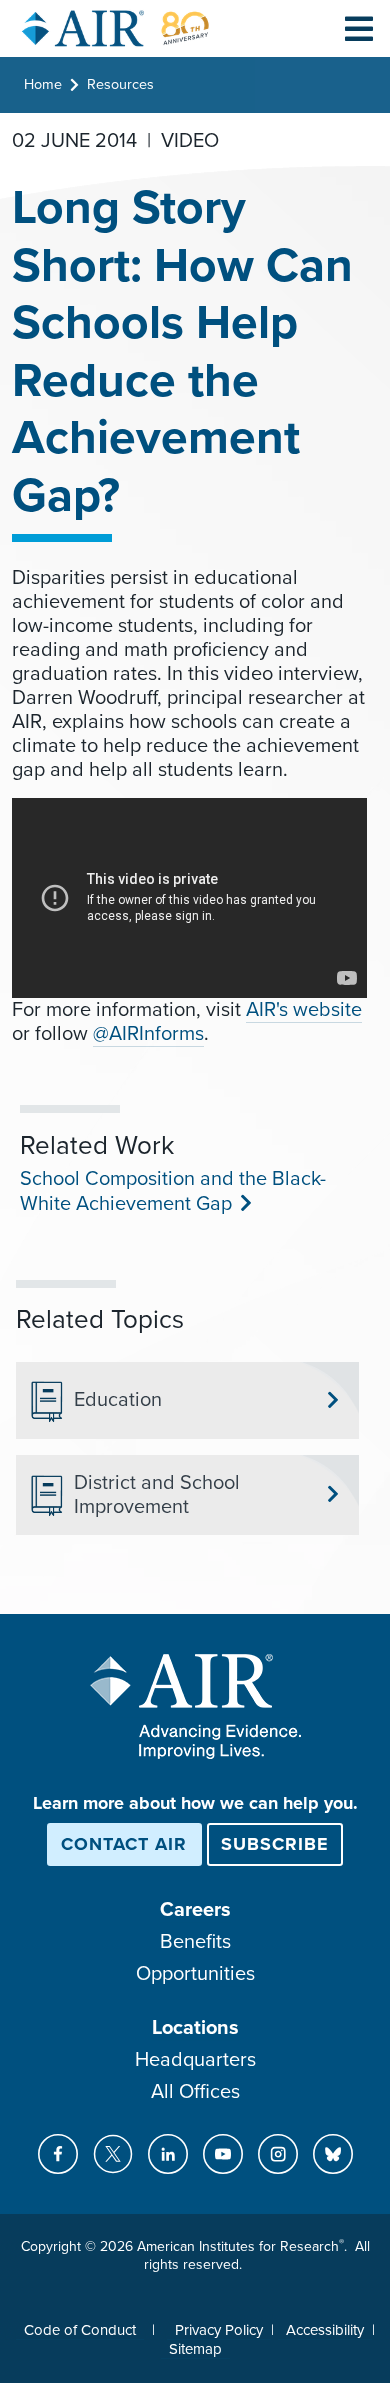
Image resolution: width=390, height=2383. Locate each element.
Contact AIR (124, 1844)
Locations (195, 2028)
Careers (195, 1910)
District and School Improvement (157, 1495)
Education (118, 1400)
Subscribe (275, 1844)
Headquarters (195, 2060)
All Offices (195, 2092)
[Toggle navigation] (359, 28)
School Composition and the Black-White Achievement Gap (173, 1191)
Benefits (195, 1942)
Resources (120, 84)
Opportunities (195, 1974)
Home (43, 84)
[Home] (116, 28)
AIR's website (304, 1010)
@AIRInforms (148, 1034)
